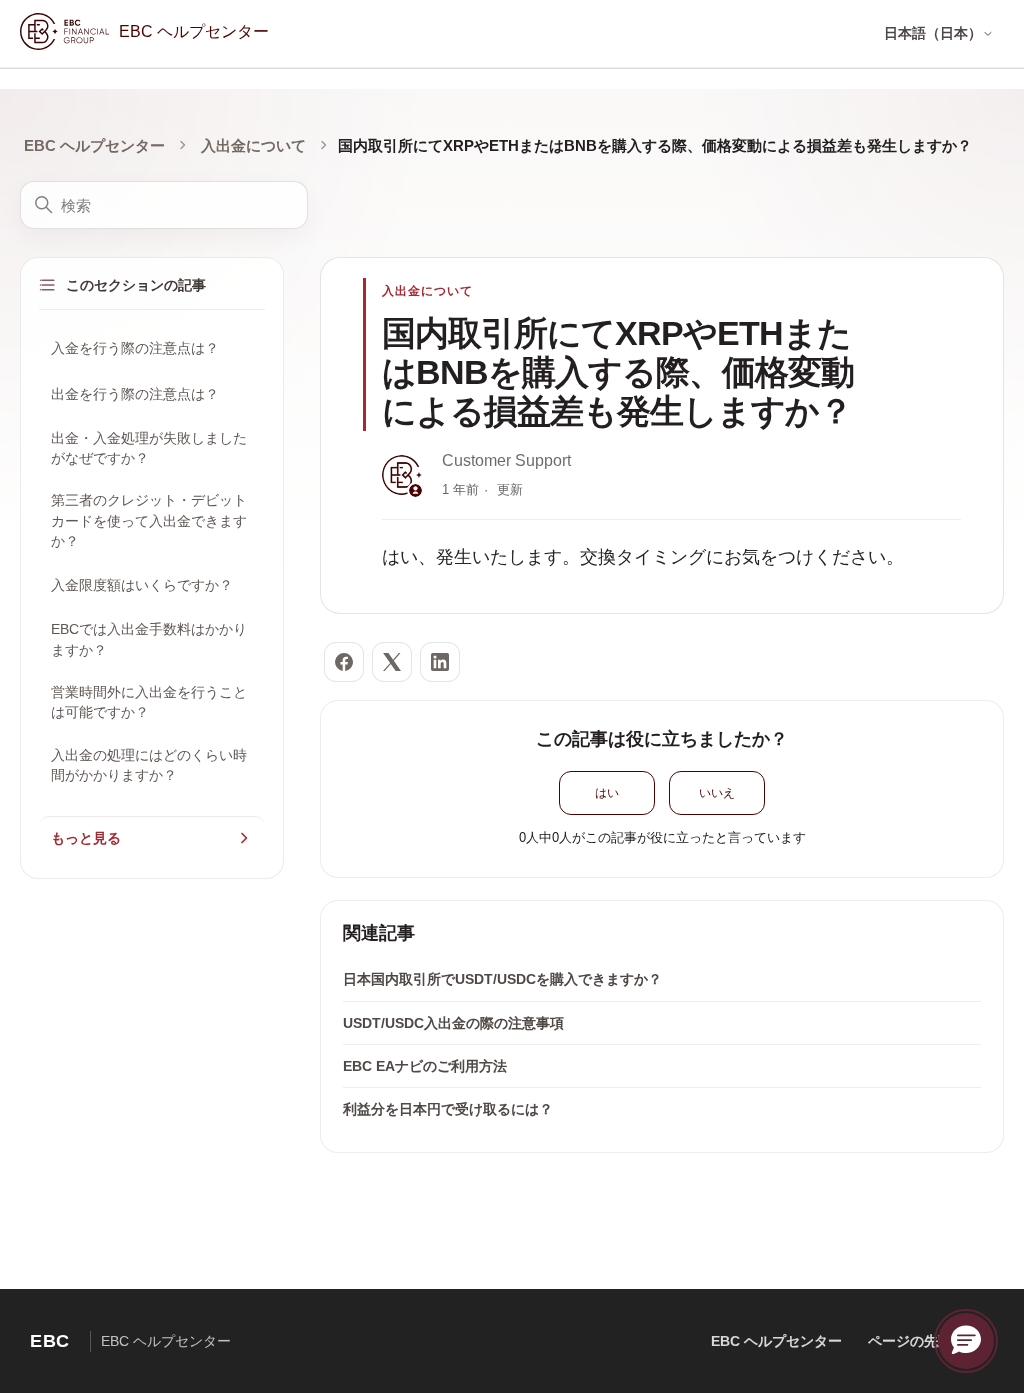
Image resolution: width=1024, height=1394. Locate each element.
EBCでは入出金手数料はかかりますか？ (149, 639)
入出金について (253, 145)
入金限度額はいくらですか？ (142, 585)
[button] (966, 1341)
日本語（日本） (933, 33)
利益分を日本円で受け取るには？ (448, 1109)
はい (607, 793)
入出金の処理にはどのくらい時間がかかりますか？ (149, 765)
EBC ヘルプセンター (94, 145)
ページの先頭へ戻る (931, 1341)
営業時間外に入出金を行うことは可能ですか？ (149, 702)
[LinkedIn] (440, 662)
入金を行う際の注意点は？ (135, 348)
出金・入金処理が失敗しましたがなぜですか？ (149, 448)
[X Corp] (392, 662)
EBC (50, 1341)
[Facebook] (344, 662)
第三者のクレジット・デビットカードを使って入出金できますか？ (149, 520)
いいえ (717, 793)
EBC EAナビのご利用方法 (425, 1066)
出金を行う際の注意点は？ (135, 394)
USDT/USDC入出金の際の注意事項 (453, 1023)
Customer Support (506, 460)
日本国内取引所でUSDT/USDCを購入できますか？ (502, 979)
